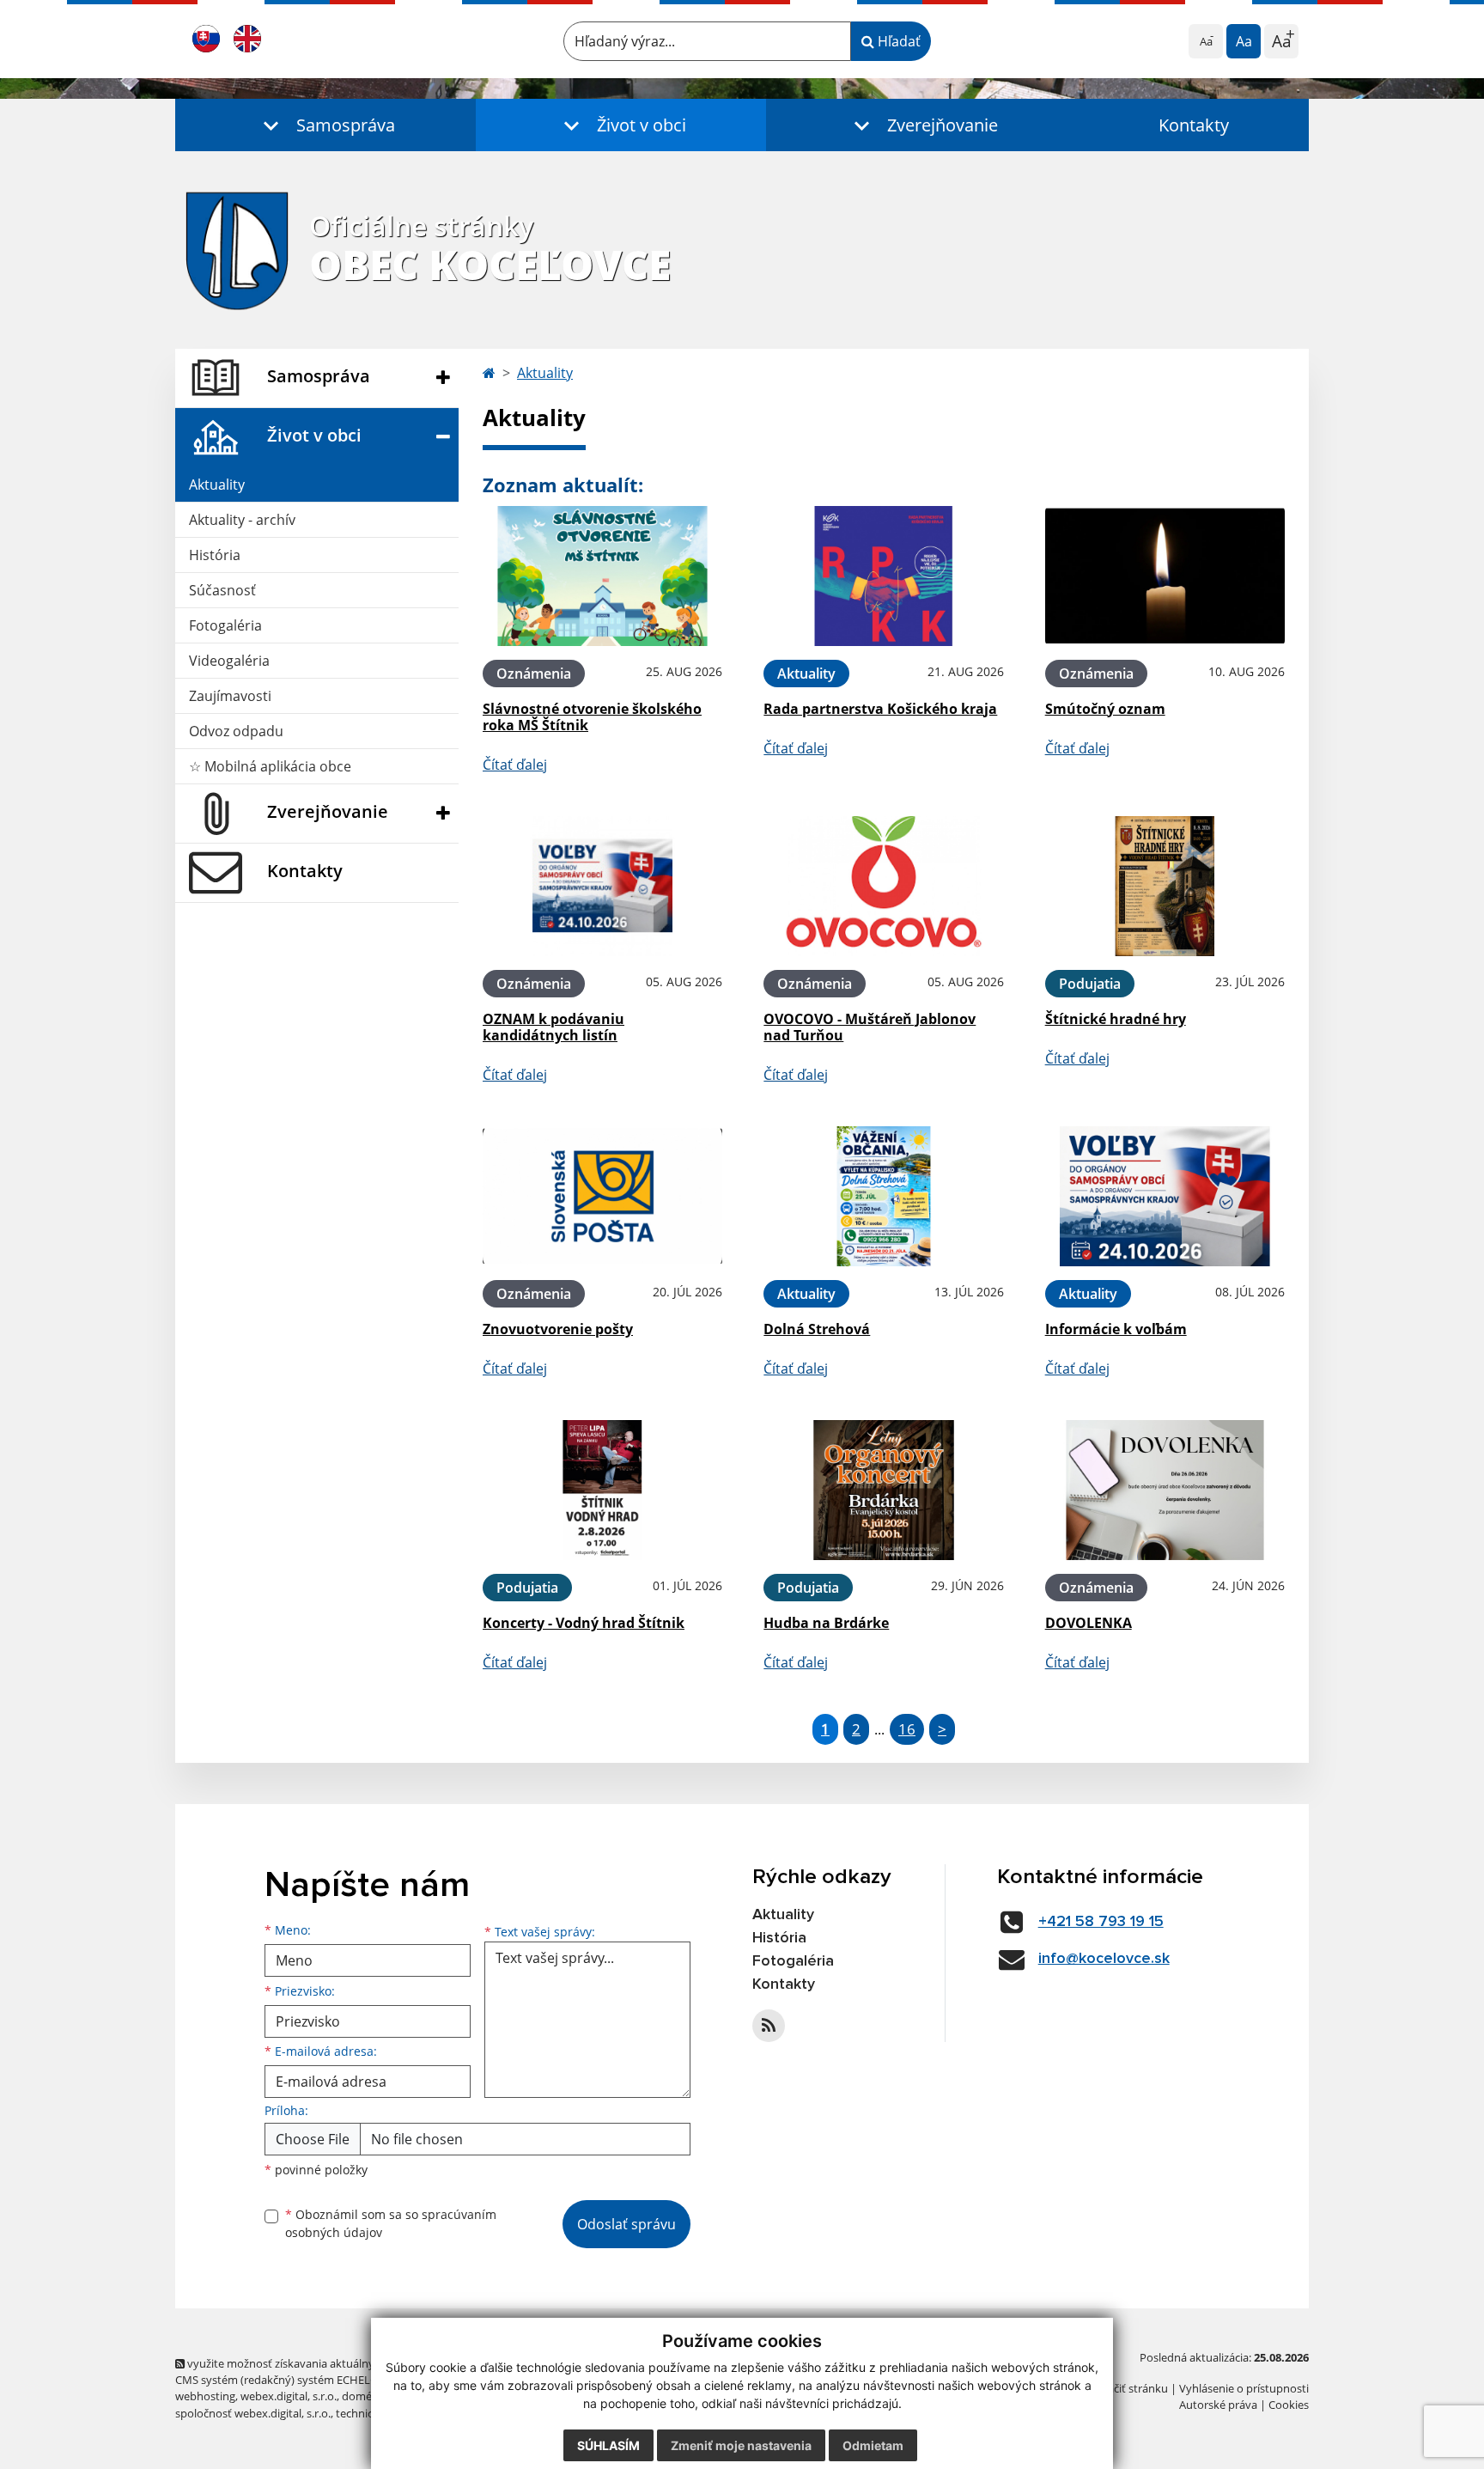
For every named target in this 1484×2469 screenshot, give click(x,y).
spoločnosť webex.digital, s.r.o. (253, 2413)
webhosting (205, 2396)
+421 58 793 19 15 (1101, 1922)
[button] (325, 125)
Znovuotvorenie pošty (558, 1329)
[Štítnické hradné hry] (1165, 886)
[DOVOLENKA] (1165, 1490)
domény (363, 2396)
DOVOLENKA (1089, 1623)
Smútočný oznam (1105, 709)
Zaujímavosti (230, 696)
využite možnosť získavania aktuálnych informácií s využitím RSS (350, 2363)
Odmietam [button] (873, 2445)
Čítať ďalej (515, 765)
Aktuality (217, 485)
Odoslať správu (626, 2224)
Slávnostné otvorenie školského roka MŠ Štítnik (592, 717)
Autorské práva (1218, 2405)
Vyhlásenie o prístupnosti (1244, 2388)
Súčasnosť (222, 590)
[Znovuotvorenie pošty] (602, 1196)
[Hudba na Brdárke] (883, 1490)
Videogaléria (229, 661)
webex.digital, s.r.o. (289, 2396)
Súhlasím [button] (608, 2445)
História (215, 555)
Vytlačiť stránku (1128, 2388)
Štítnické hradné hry (1116, 1019)
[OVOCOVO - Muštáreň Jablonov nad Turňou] (883, 886)
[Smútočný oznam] (1165, 576)
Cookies (1289, 2405)
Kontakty (1194, 125)
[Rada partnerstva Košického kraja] (883, 576)
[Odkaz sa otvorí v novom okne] (769, 2026)
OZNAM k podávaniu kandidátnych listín (553, 1027)
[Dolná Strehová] (883, 1196)
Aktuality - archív (242, 520)
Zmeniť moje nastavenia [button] (741, 2445)
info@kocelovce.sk (1104, 1959)
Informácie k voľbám (1116, 1329)
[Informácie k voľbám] (1165, 1196)
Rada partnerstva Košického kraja (880, 709)
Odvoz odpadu (236, 731)
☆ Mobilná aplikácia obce (270, 766)
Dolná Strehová (817, 1329)
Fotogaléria (225, 625)
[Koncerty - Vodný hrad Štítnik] (602, 1490)
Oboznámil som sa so (391, 2223)
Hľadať (897, 41)
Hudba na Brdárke (826, 1623)
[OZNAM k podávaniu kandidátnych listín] (602, 886)
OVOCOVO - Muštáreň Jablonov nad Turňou (870, 1027)
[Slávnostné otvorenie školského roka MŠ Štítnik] (602, 576)
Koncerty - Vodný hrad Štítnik (584, 1623)
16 (907, 1729)
